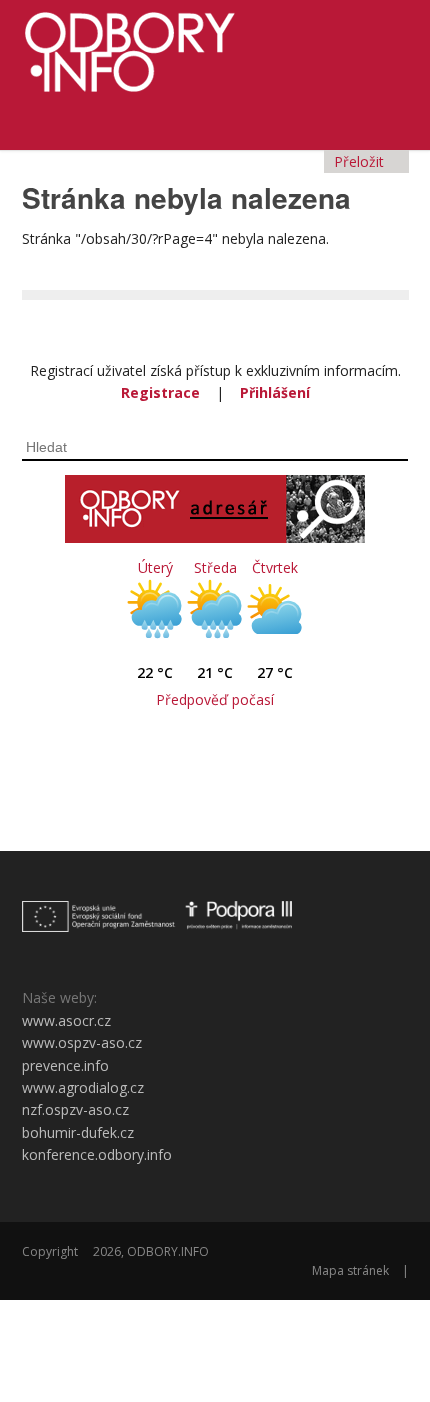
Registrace (160, 392)
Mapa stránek (350, 1270)
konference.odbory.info (97, 1154)
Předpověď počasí (215, 699)
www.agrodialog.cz (83, 1087)
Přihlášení (275, 392)
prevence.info (65, 1065)
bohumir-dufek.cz (78, 1132)
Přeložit (361, 161)
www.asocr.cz (66, 1020)
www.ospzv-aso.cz (82, 1042)
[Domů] (215, 46)
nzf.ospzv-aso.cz (75, 1109)
